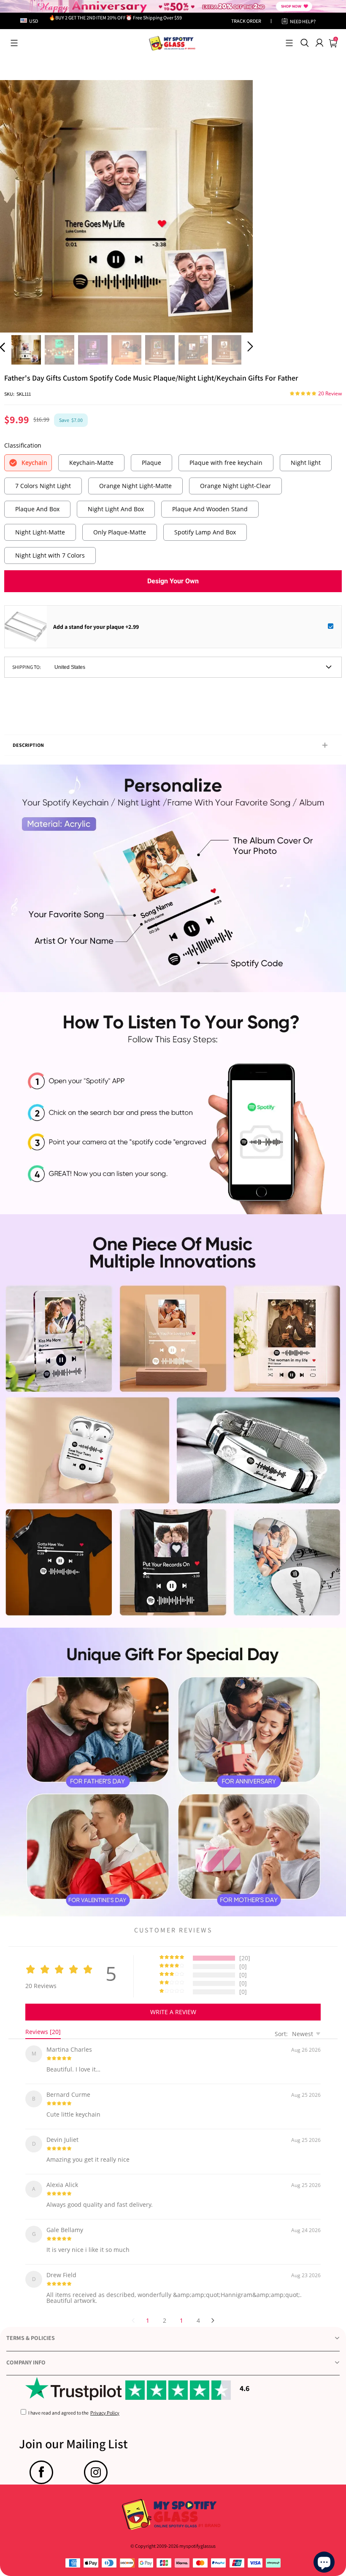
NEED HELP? (303, 21)
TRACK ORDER (246, 21)
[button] (14, 43)
